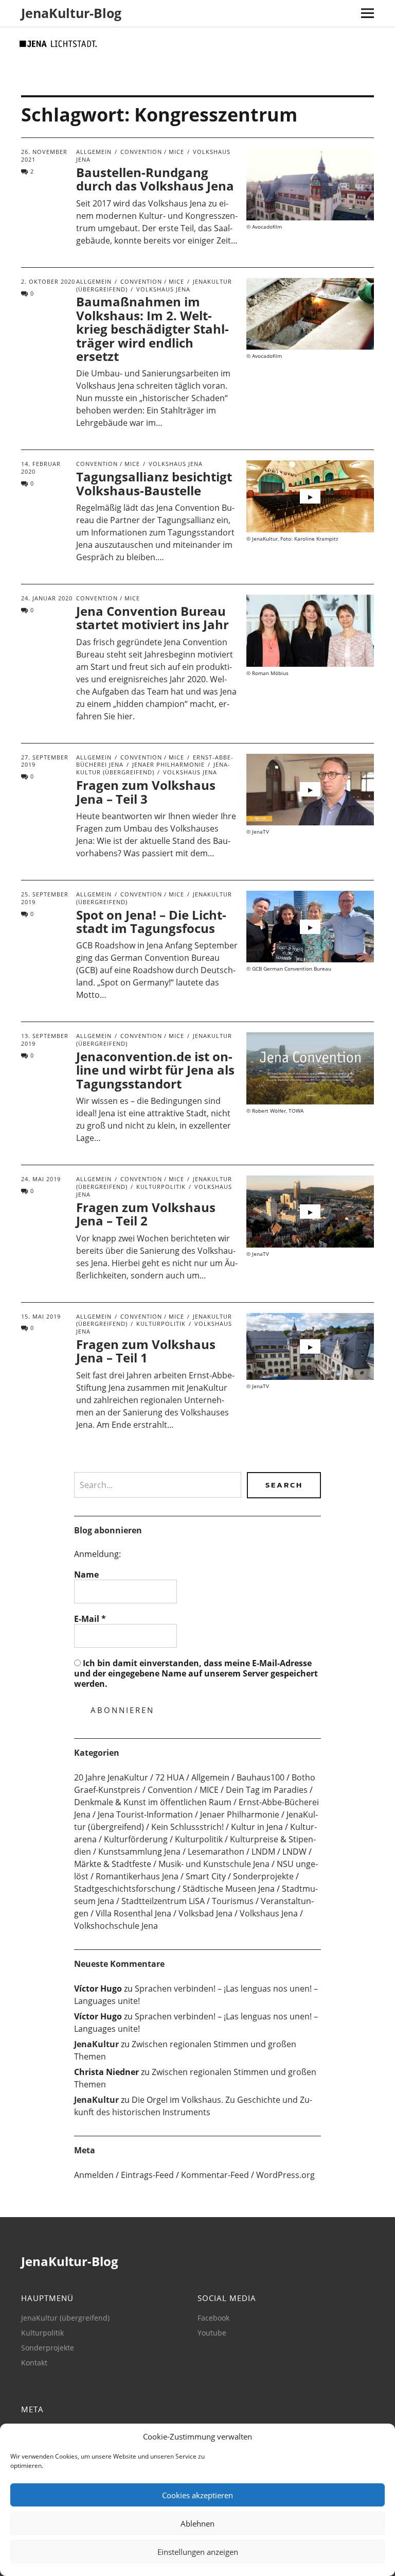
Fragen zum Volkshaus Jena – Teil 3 (146, 792)
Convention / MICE (152, 152)
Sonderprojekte (263, 1876)
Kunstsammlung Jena (139, 1852)
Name (86, 1575)
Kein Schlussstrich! (187, 1827)
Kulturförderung (136, 1839)
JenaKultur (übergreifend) (153, 768)
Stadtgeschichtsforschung (125, 1889)
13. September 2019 (45, 1040)
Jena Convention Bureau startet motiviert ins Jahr (152, 618)
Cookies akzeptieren (197, 2495)
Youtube (212, 2333)
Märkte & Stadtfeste (113, 1864)
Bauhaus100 (261, 1777)
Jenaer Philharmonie (168, 764)
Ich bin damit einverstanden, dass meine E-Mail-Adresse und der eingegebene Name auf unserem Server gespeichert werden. (196, 1673)
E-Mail (90, 1619)
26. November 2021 (44, 155)
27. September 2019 (45, 761)
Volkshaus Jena (163, 289)
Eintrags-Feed (147, 2175)
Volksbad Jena (205, 1913)
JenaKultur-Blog (71, 13)
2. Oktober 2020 (48, 281)
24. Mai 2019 (41, 1179)
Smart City (206, 1876)
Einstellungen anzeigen (198, 2552)
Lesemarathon (216, 1852)
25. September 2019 (45, 898)
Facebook (213, 2318)
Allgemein (94, 152)
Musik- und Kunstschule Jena (214, 1864)
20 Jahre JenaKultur (111, 1777)
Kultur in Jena (257, 1827)
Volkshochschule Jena (116, 1926)
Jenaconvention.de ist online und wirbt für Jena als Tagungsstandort (155, 1070)
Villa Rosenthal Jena (133, 1913)
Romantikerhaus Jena (137, 1876)
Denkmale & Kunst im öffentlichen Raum (153, 1802)
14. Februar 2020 (41, 468)
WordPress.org (285, 2175)
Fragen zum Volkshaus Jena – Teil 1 (146, 1351)
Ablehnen (197, 2523)
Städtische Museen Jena (229, 1889)
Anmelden (94, 2175)
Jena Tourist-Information (145, 1814)
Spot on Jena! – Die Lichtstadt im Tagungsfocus (151, 921)
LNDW (294, 1852)
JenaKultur (96, 2044)
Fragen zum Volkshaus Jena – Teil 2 (146, 1214)
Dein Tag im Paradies (267, 1790)
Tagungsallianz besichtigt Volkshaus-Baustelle (154, 483)
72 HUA (170, 1777)
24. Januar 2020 (47, 598)
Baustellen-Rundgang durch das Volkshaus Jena (155, 179)
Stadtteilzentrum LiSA (163, 1901)
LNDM (263, 1852)
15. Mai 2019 (41, 1316)
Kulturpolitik (161, 1187)
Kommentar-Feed (215, 2175)
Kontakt (34, 2363)
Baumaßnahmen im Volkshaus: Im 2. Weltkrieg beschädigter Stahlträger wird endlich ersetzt (152, 329)
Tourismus (233, 1901)
